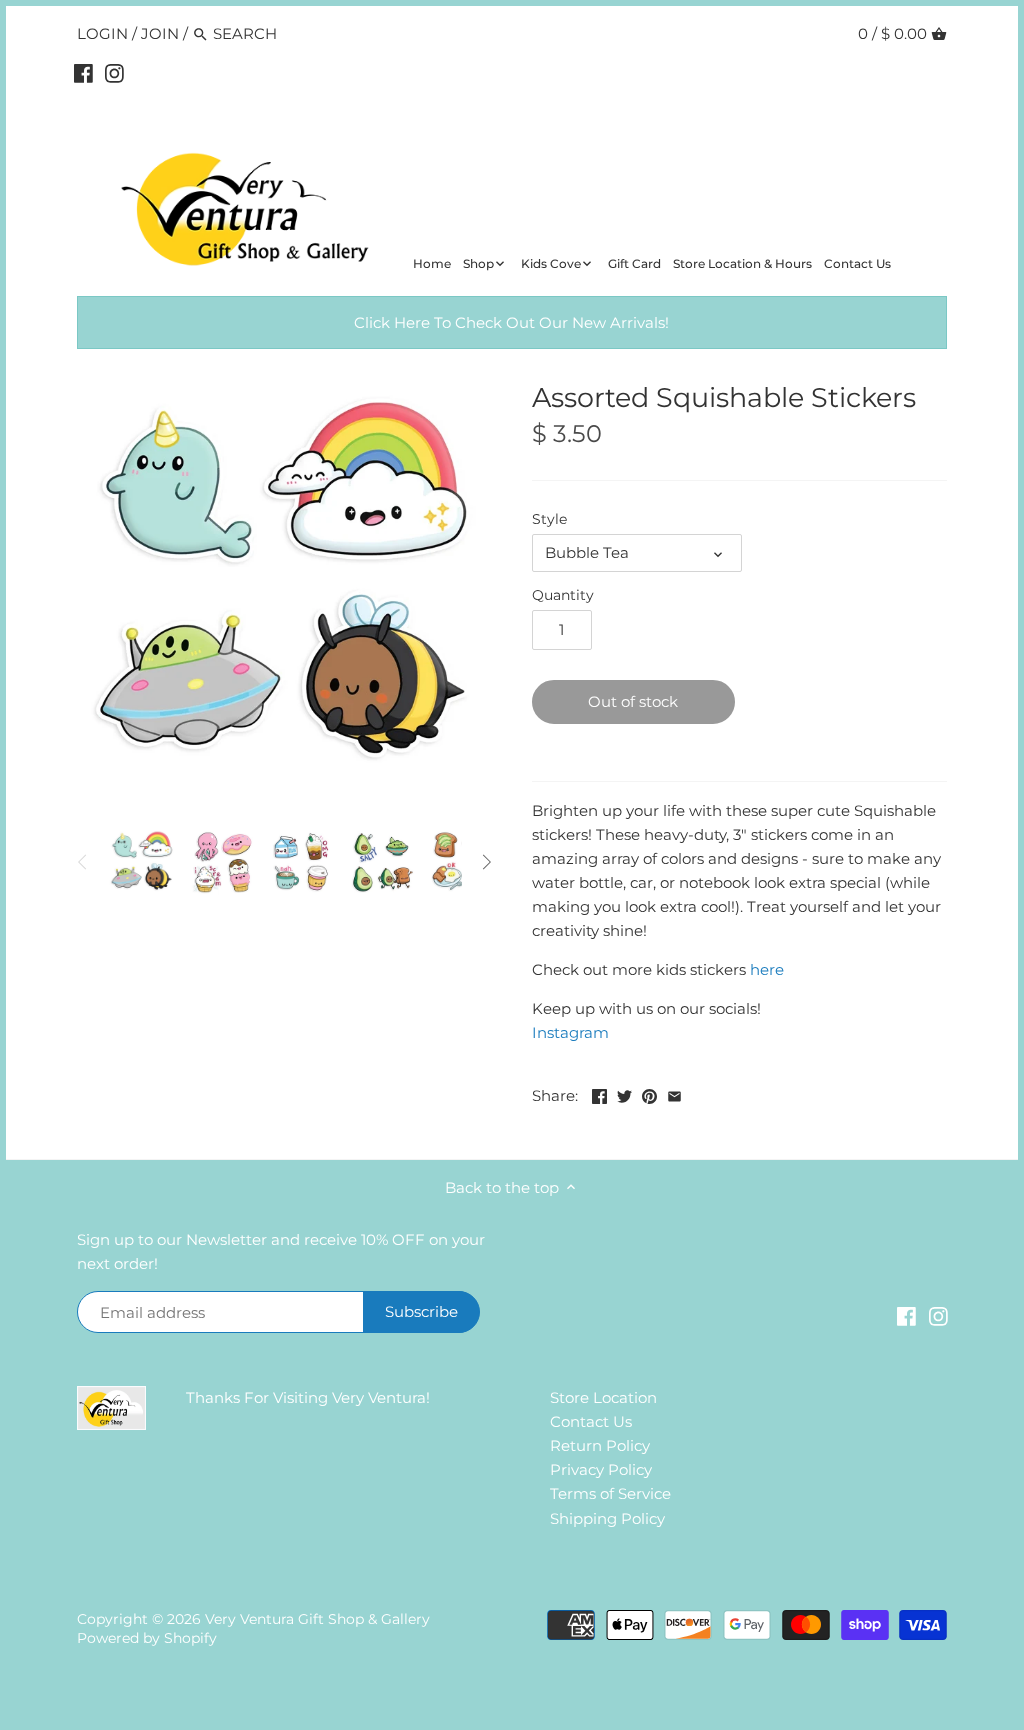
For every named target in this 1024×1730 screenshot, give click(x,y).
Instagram (570, 1032)
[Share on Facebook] (599, 1093)
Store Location (603, 1397)
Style (549, 519)
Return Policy (600, 1445)
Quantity (563, 595)
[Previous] (83, 862)
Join (160, 33)
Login (102, 33)
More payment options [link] (846, 751)
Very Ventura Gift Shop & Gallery (317, 1619)
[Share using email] (674, 1093)
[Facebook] (83, 73)
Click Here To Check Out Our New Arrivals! (511, 322)
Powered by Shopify (147, 1638)
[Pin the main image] (649, 1093)
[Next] (486, 862)
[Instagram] (114, 73)
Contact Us (591, 1421)
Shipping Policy (607, 1518)
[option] (142, 862)
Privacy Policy (601, 1469)
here (767, 969)
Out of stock (633, 701)
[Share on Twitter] (624, 1093)
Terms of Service (610, 1493)
